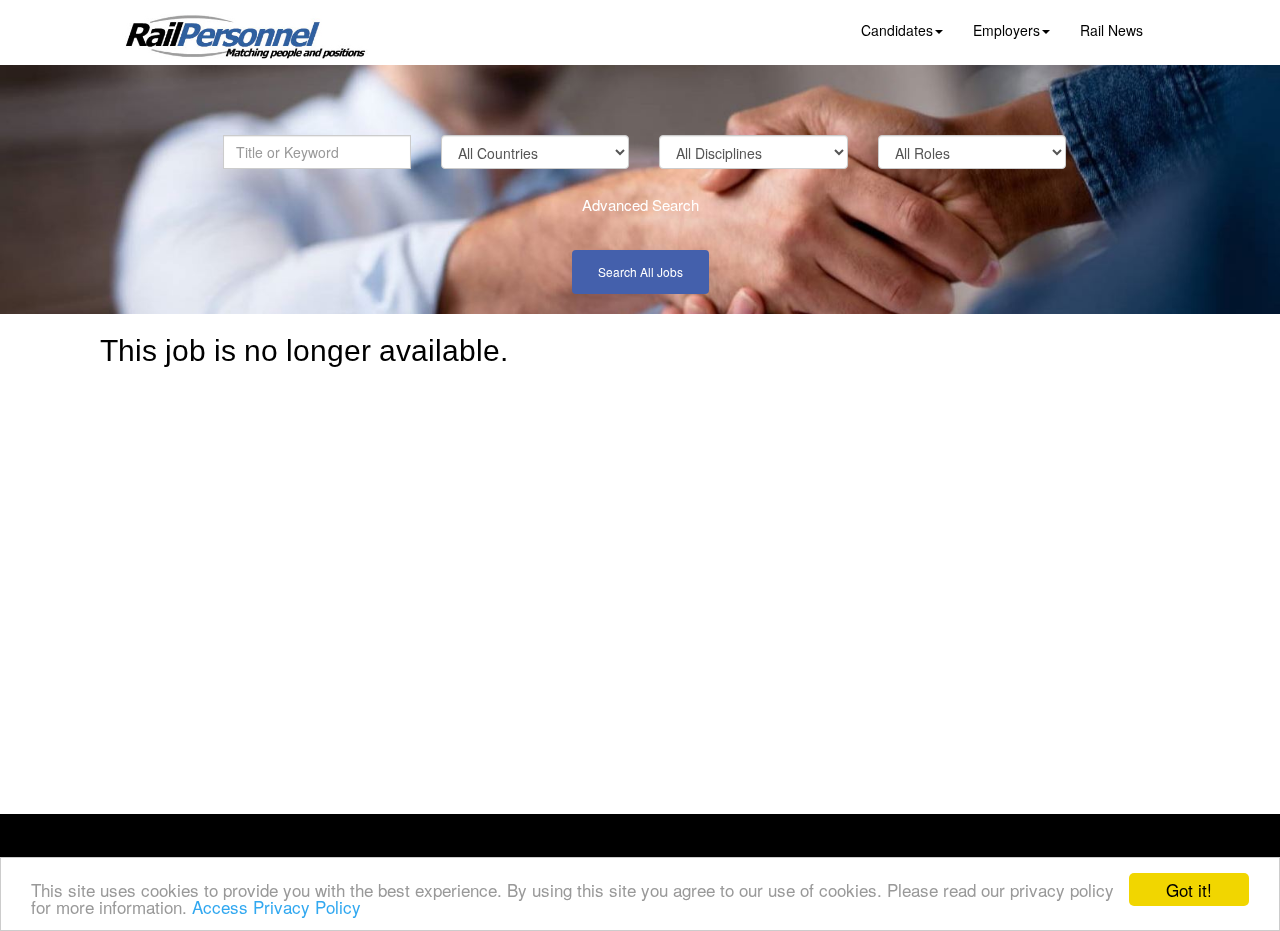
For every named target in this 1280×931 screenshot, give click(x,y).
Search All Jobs (640, 271)
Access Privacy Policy (276, 906)
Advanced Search (640, 204)
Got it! (1189, 889)
